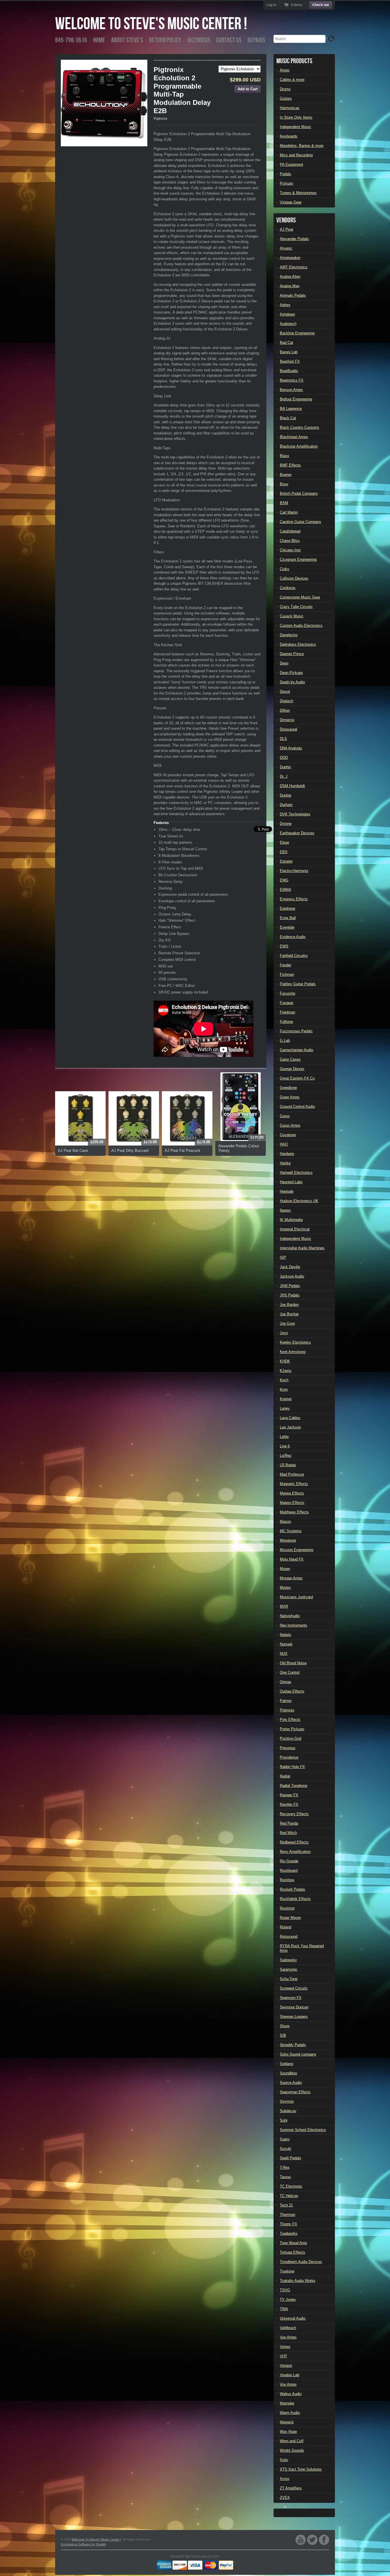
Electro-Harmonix (294, 871)
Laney (285, 1408)
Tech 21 (286, 2205)
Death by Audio (292, 682)
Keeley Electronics (295, 1342)
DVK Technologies (295, 814)
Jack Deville (290, 1267)
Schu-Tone (289, 1979)
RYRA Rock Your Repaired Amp (302, 1948)
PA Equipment (292, 164)
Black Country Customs (299, 427)
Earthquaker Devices (297, 833)
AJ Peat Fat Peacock (183, 1151)
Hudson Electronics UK (299, 1201)
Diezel (285, 692)
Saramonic (289, 1969)
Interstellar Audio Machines (302, 1248)
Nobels (286, 1635)
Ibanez (285, 1210)
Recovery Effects (294, 1814)
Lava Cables (290, 1418)
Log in (272, 5)
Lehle (284, 1437)
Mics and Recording (296, 155)
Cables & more (292, 80)
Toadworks (289, 2233)
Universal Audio (293, 2318)
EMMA (286, 890)
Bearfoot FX (290, 361)
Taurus (285, 2177)
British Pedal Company (299, 493)
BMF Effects (290, 465)
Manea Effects (292, 1493)
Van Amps (288, 2337)
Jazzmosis (199, 40)
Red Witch (288, 1833)
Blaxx (285, 456)
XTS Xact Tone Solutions (301, 2469)
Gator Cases (290, 1059)
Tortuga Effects (292, 2252)
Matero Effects (292, 1503)
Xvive (285, 2479)
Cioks (285, 569)
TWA (284, 2309)
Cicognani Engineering (298, 559)
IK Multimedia (291, 1220)
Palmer (286, 1701)
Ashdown (287, 314)
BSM (284, 503)
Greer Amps (290, 1097)
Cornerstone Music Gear (300, 597)
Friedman (288, 1012)
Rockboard (289, 1870)
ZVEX (285, 2498)
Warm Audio (290, 2413)
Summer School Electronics (303, 2130)
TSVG (285, 2290)
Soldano (287, 2064)
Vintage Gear (291, 202)
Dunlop (286, 795)
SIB (283, 2035)
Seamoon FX (291, 1998)
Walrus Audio (291, 2394)
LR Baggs (288, 1465)
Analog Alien (290, 277)
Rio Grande (289, 1861)
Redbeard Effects (294, 1842)
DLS (283, 739)
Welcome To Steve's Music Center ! (151, 24)
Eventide (287, 927)
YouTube (301, 2540)
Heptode (287, 1191)
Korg (284, 1389)
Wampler (287, 2403)
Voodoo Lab (290, 2375)
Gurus (285, 1116)
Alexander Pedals (294, 239)
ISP (283, 1257)
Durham (286, 805)
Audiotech (288, 324)
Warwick (287, 2422)
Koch (284, 1380)
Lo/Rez (286, 1455)
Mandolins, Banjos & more (302, 146)
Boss (284, 484)
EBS (284, 852)
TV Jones (288, 2299)
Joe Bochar (289, 1314)
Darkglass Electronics (298, 644)
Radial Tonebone (293, 1786)
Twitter (312, 2540)
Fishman (287, 974)
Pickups (287, 183)
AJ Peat (287, 229)
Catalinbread (290, 531)
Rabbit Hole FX (292, 1767)
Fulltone (286, 1022)
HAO (284, 1144)
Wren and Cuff (292, 2441)
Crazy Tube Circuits (296, 607)
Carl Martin (289, 512)
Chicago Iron (290, 550)
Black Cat (288, 418)
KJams (286, 1371)
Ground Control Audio (297, 1107)
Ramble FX (289, 1804)
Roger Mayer (290, 1918)
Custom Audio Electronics (301, 625)
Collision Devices (294, 578)
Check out (321, 5)
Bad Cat (287, 343)
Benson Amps (291, 390)
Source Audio (291, 2083)
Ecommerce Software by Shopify (84, 2544)
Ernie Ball (288, 918)
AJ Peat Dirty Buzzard (130, 1151)
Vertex (285, 2347)
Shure (285, 2026)
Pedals (286, 174)
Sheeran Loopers (294, 2017)
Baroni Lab (289, 352)
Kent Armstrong (293, 1352)
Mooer (285, 1569)
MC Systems (291, 1531)
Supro (285, 2139)
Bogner (286, 475)
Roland (286, 1927)
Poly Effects (290, 1720)
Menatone (288, 1540)
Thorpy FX (289, 2224)
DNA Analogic (291, 748)
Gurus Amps (290, 1125)
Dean (284, 663)
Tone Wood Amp (293, 2243)
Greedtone (288, 1088)
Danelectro (289, 635)
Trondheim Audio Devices (301, 2262)
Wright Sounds (292, 2450)
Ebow (284, 842)
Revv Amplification (295, 1852)
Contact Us (229, 40)
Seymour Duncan (294, 2007)
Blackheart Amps (294, 437)
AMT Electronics (294, 267)
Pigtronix (160, 119)
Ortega (285, 1682)
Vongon (286, 2366)
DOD (284, 758)
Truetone (287, 2271)
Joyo (284, 1333)
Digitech (287, 701)
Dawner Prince (292, 654)
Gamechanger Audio (296, 1050)
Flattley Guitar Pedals (298, 984)
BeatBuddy (289, 371)
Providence (289, 1757)
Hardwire (287, 1154)
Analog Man (290, 286)
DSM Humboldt (292, 786)
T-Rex (285, 2167)
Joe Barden (289, 1305)
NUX (284, 1654)
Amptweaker (290, 258)
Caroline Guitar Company (300, 522)
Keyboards (289, 136)
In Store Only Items (296, 117)
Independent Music (295, 127)
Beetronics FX (292, 380)
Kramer (286, 1399)
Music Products (294, 61)
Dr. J (284, 776)
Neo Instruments (293, 1625)
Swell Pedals (291, 2158)
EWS (284, 946)
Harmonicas (290, 108)
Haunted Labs (291, 1182)
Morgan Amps (291, 1578)
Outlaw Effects (292, 1691)
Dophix (286, 767)
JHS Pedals (290, 1295)
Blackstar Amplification (299, 446)
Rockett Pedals (292, 1889)
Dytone (286, 824)
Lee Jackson (290, 1427)
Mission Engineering (296, 1550)
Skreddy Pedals (293, 2045)
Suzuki (286, 2149)
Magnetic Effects (294, 1484)
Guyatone (288, 1135)
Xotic (284, 2460)
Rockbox (287, 1880)
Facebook (324, 2540)
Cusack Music (292, 616)
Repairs (256, 40)
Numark (286, 1644)
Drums (285, 89)
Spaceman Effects (295, 2092)
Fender (286, 965)
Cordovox (288, 588)
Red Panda (289, 1823)
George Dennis (292, 1069)
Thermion (288, 2215)
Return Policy (165, 40)
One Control (290, 1672)
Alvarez (286, 248)
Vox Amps (288, 2384)
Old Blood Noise (293, 1663)
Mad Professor (292, 1474)
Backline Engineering (297, 333)
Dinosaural (289, 729)
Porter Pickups (292, 1729)
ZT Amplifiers (291, 2488)
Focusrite (288, 993)
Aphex (285, 305)
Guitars (286, 98)
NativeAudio (290, 1616)
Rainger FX (289, 1795)
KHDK (285, 1361)
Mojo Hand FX (292, 1559)
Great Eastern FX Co (297, 1078)
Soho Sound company (298, 2054)
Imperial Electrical (295, 1229)
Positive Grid (291, 1738)
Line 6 (285, 1446)
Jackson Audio (292, 1276)
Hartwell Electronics (296, 1173)
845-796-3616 (71, 40)
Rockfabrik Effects (295, 1899)
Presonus (288, 1748)
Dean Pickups (291, 673)
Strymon (287, 2101)
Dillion (285, 710)
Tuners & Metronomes (298, 193)
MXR (284, 1606)
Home (99, 40)
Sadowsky (288, 1960)
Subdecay (288, 2111)
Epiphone (288, 908)
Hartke (285, 1163)
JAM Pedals (290, 1286)
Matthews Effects (294, 1512)
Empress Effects (294, 899)
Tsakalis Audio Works (298, 2281)
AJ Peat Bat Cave (73, 1151)
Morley (285, 1588)
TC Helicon (289, 2196)
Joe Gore (287, 1323)
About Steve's (127, 40)
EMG (284, 880)
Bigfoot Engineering (296, 399)
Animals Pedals (293, 295)
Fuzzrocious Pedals (296, 1031)
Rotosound (289, 1937)
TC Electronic (291, 2186)
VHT (284, 2356)
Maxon (285, 1522)
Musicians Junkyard (296, 1597)
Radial (285, 1776)
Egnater (286, 861)
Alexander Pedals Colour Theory (239, 1148)
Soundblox (289, 2073)
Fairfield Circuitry (294, 956)
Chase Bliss (290, 541)
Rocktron (287, 1908)
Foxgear (287, 1003)
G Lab (285, 1040)
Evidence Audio (293, 937)
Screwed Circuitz (294, 1988)
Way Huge (288, 2432)
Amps (285, 70)
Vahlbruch (288, 2328)
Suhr (284, 2120)
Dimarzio (287, 720)
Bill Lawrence (291, 409)
